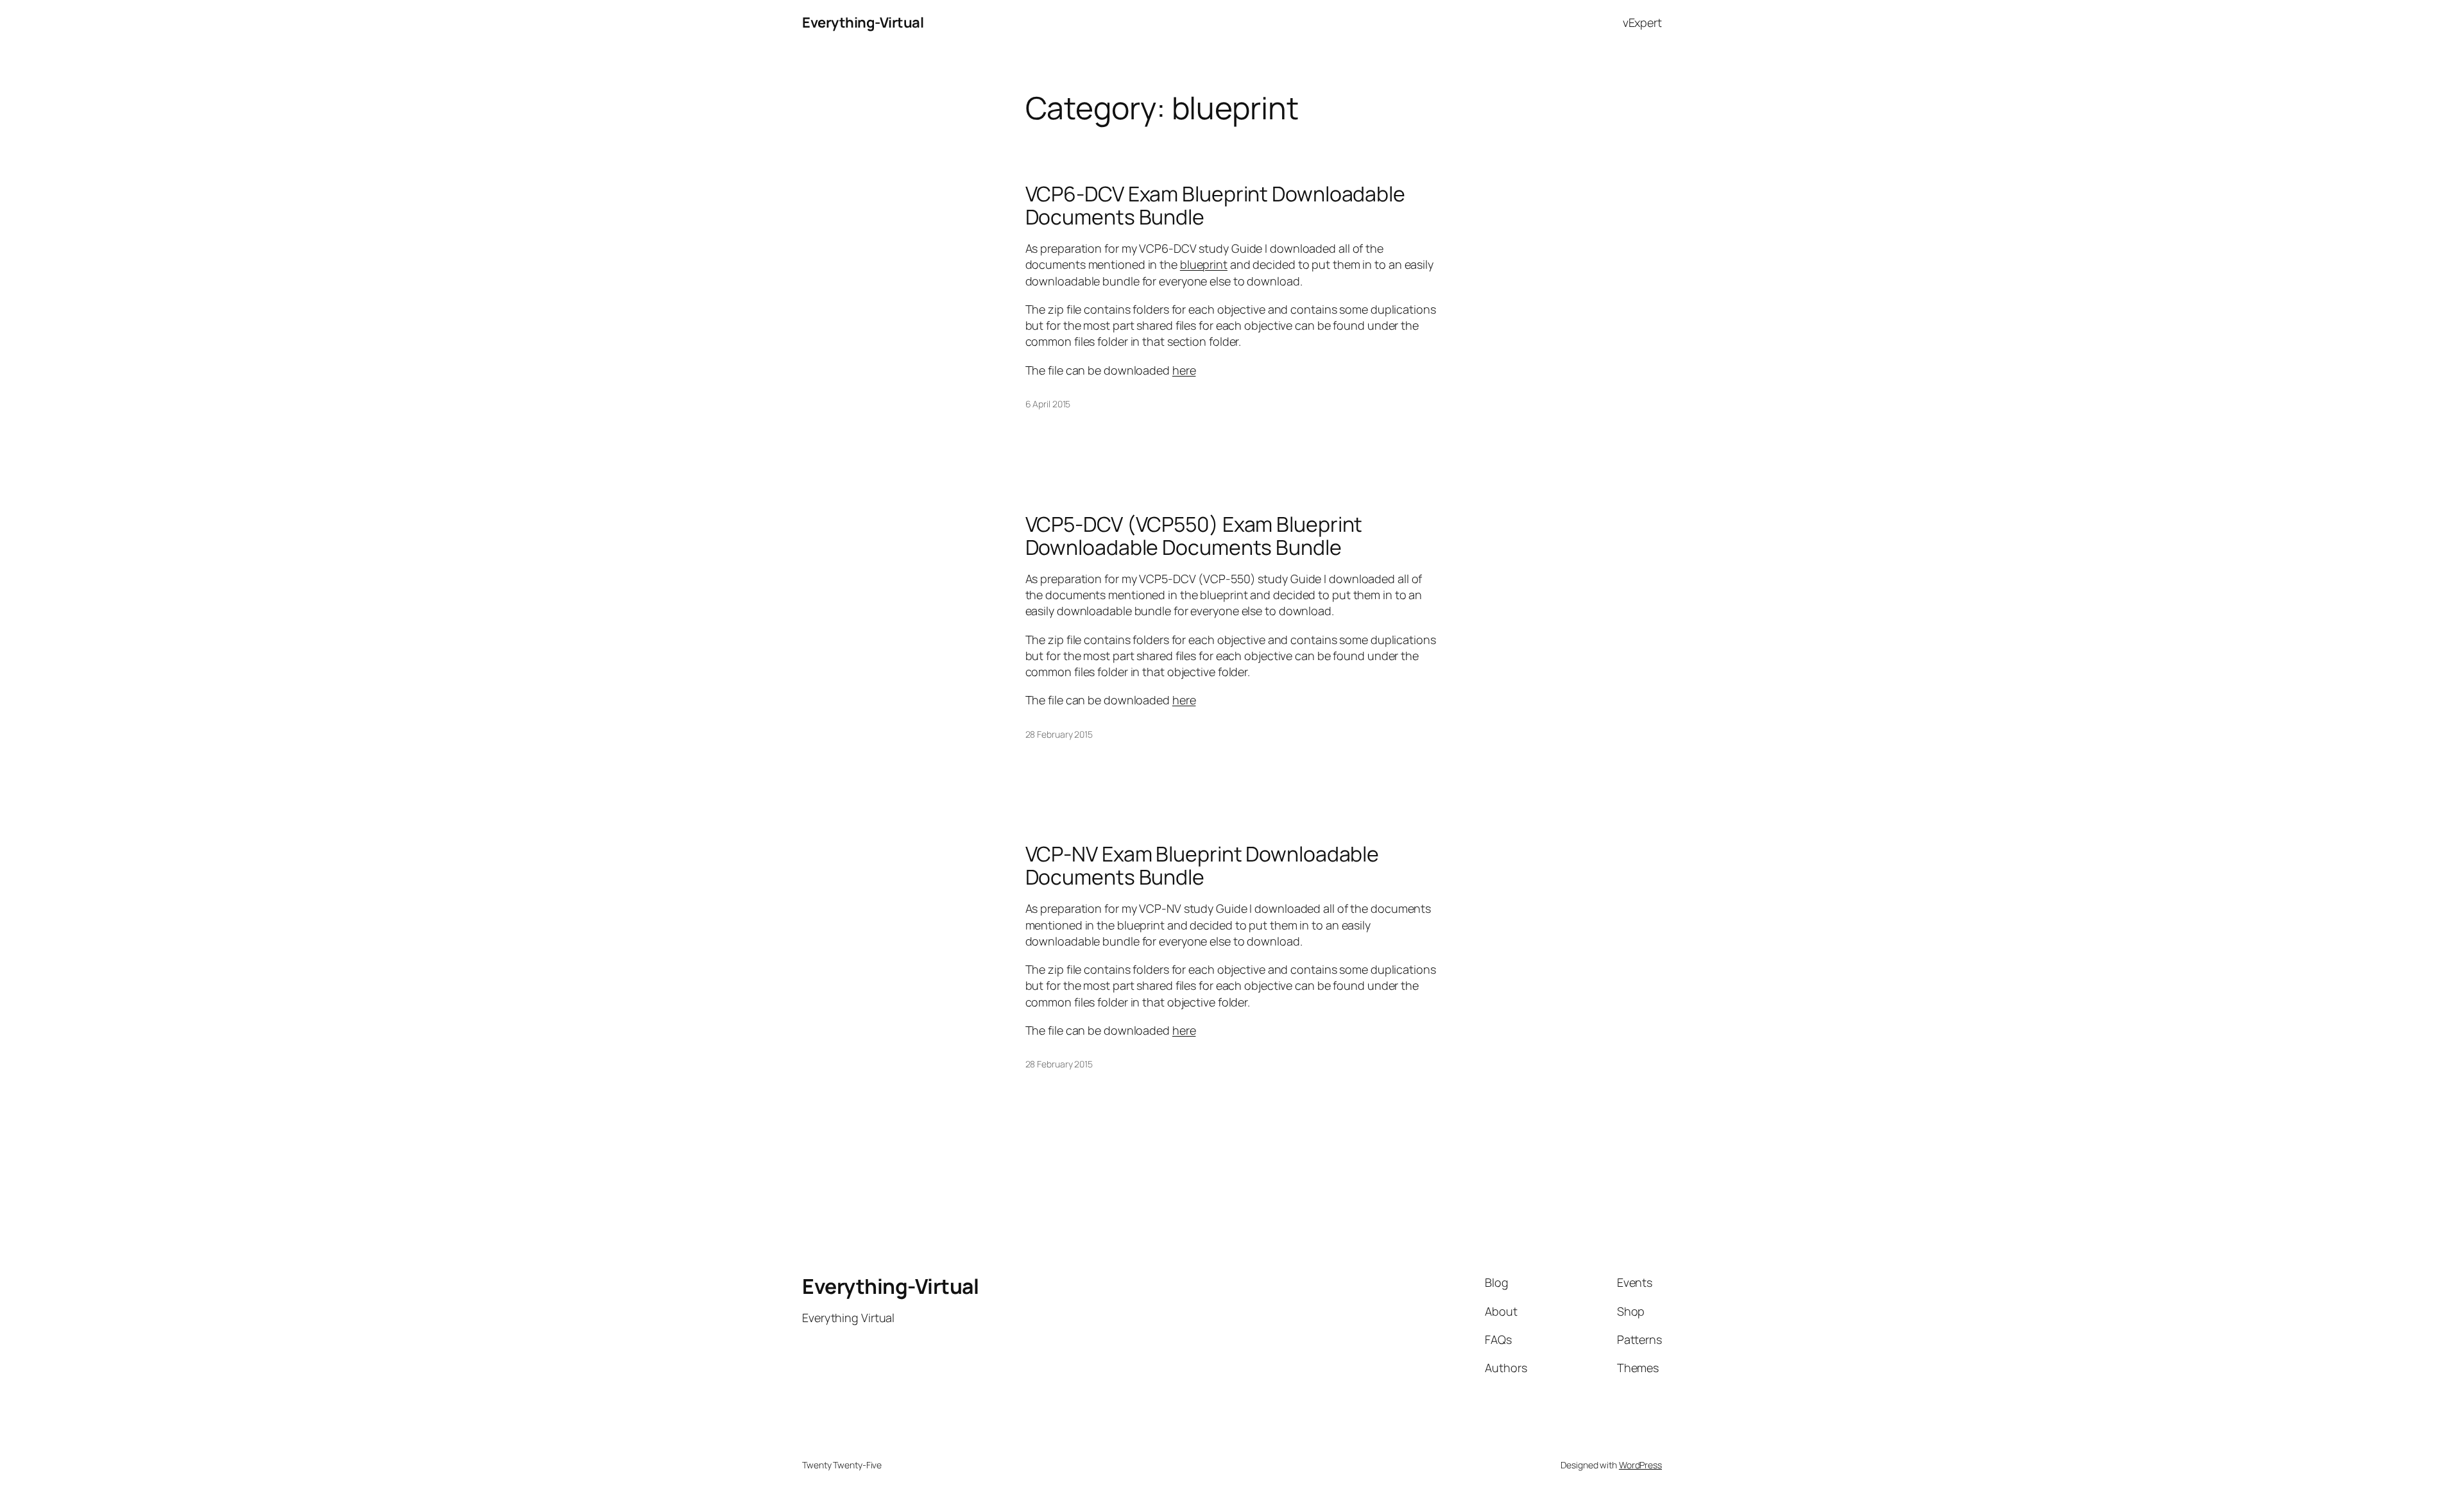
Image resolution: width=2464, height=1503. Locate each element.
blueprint (1204, 264)
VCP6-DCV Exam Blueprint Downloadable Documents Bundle (1215, 205)
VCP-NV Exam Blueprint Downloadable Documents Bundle (1202, 865)
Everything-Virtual (863, 22)
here (1184, 370)
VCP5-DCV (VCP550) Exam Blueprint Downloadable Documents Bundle (1194, 536)
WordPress (1640, 1465)
